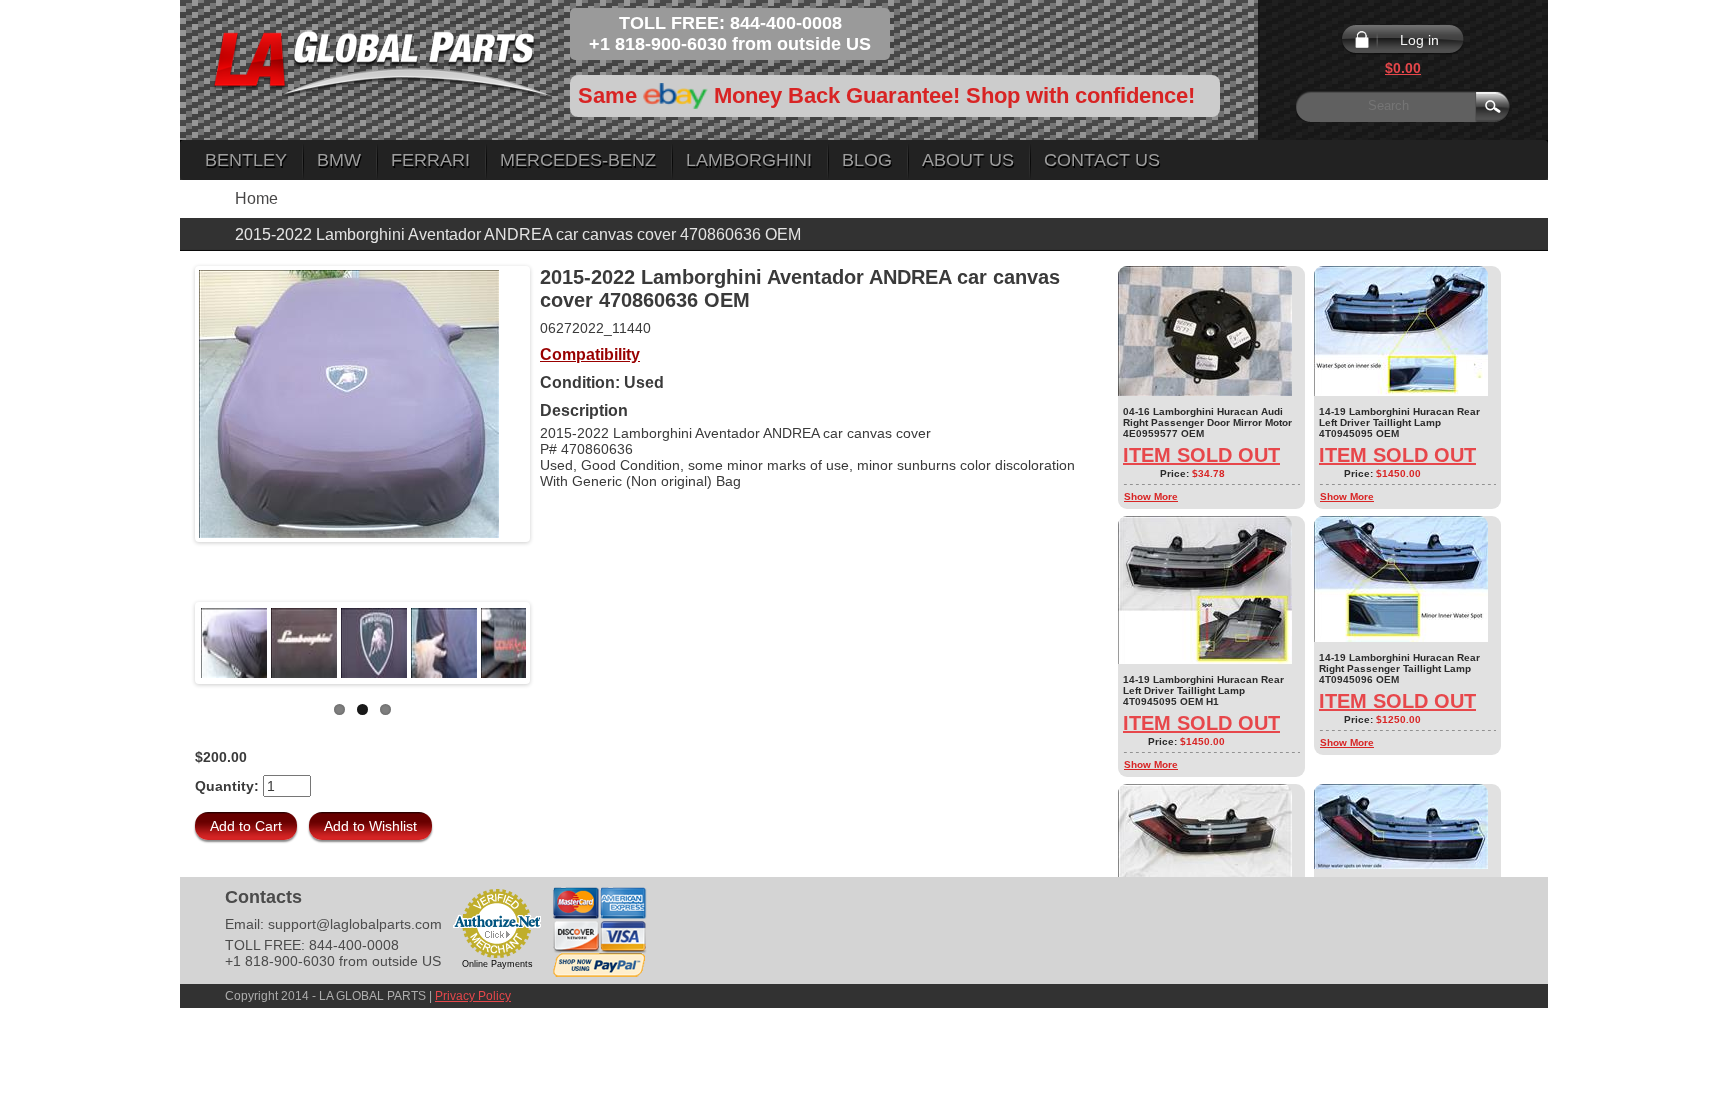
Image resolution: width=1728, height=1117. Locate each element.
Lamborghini (749, 160)
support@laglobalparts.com (355, 924)
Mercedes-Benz (578, 160)
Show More (1151, 496)
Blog (867, 160)
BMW (339, 160)
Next (556, 643)
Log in (1419, 40)
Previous (169, 643)
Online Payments (497, 964)
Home (256, 198)
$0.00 (1403, 68)
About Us (968, 160)
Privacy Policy (473, 996)
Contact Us (1102, 160)
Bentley (246, 160)
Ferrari (430, 160)
